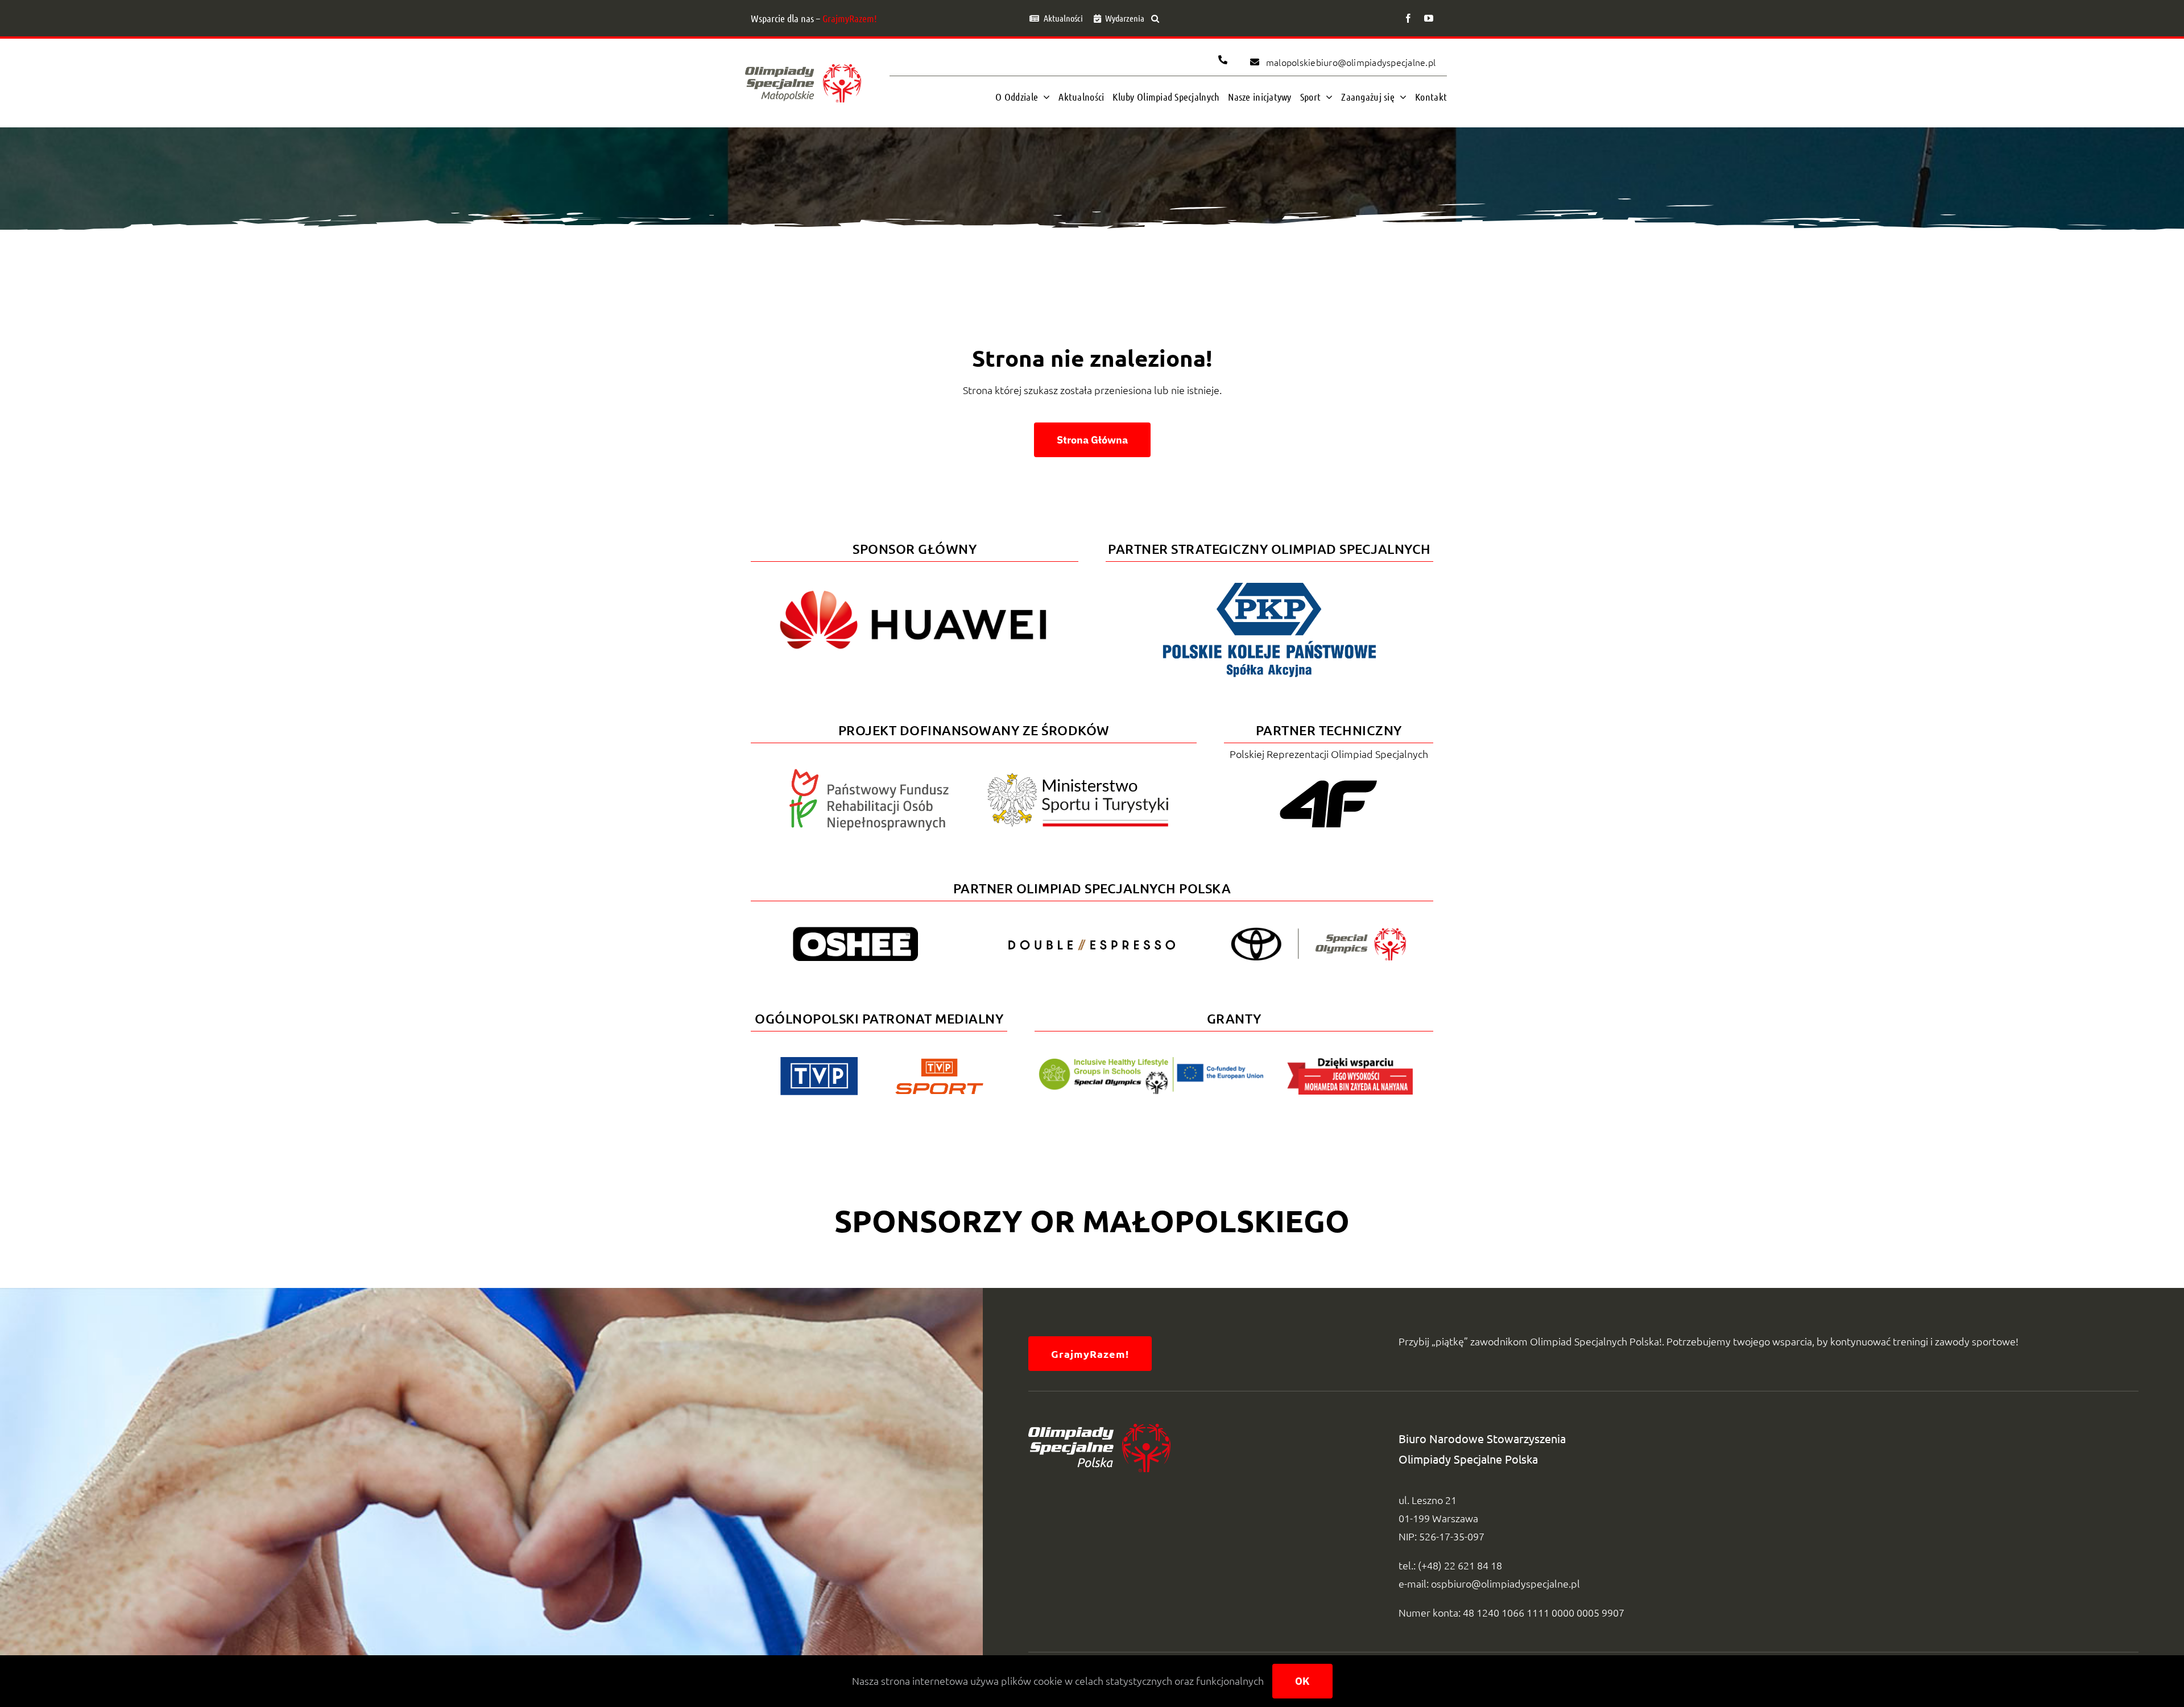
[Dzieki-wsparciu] (1350, 1062)
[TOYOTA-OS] (1318, 932)
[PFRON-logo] (869, 774)
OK (1302, 1681)
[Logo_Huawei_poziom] (915, 581)
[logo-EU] (1151, 1062)
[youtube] (1429, 18)
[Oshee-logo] (855, 932)
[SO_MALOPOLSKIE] (803, 61)
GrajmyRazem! (850, 18)
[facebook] (1408, 18)
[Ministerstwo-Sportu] (1078, 778)
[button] (1155, 18)
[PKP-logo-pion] (1269, 581)
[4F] (1329, 778)
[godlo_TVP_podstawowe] (819, 1062)
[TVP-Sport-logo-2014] (939, 1063)
